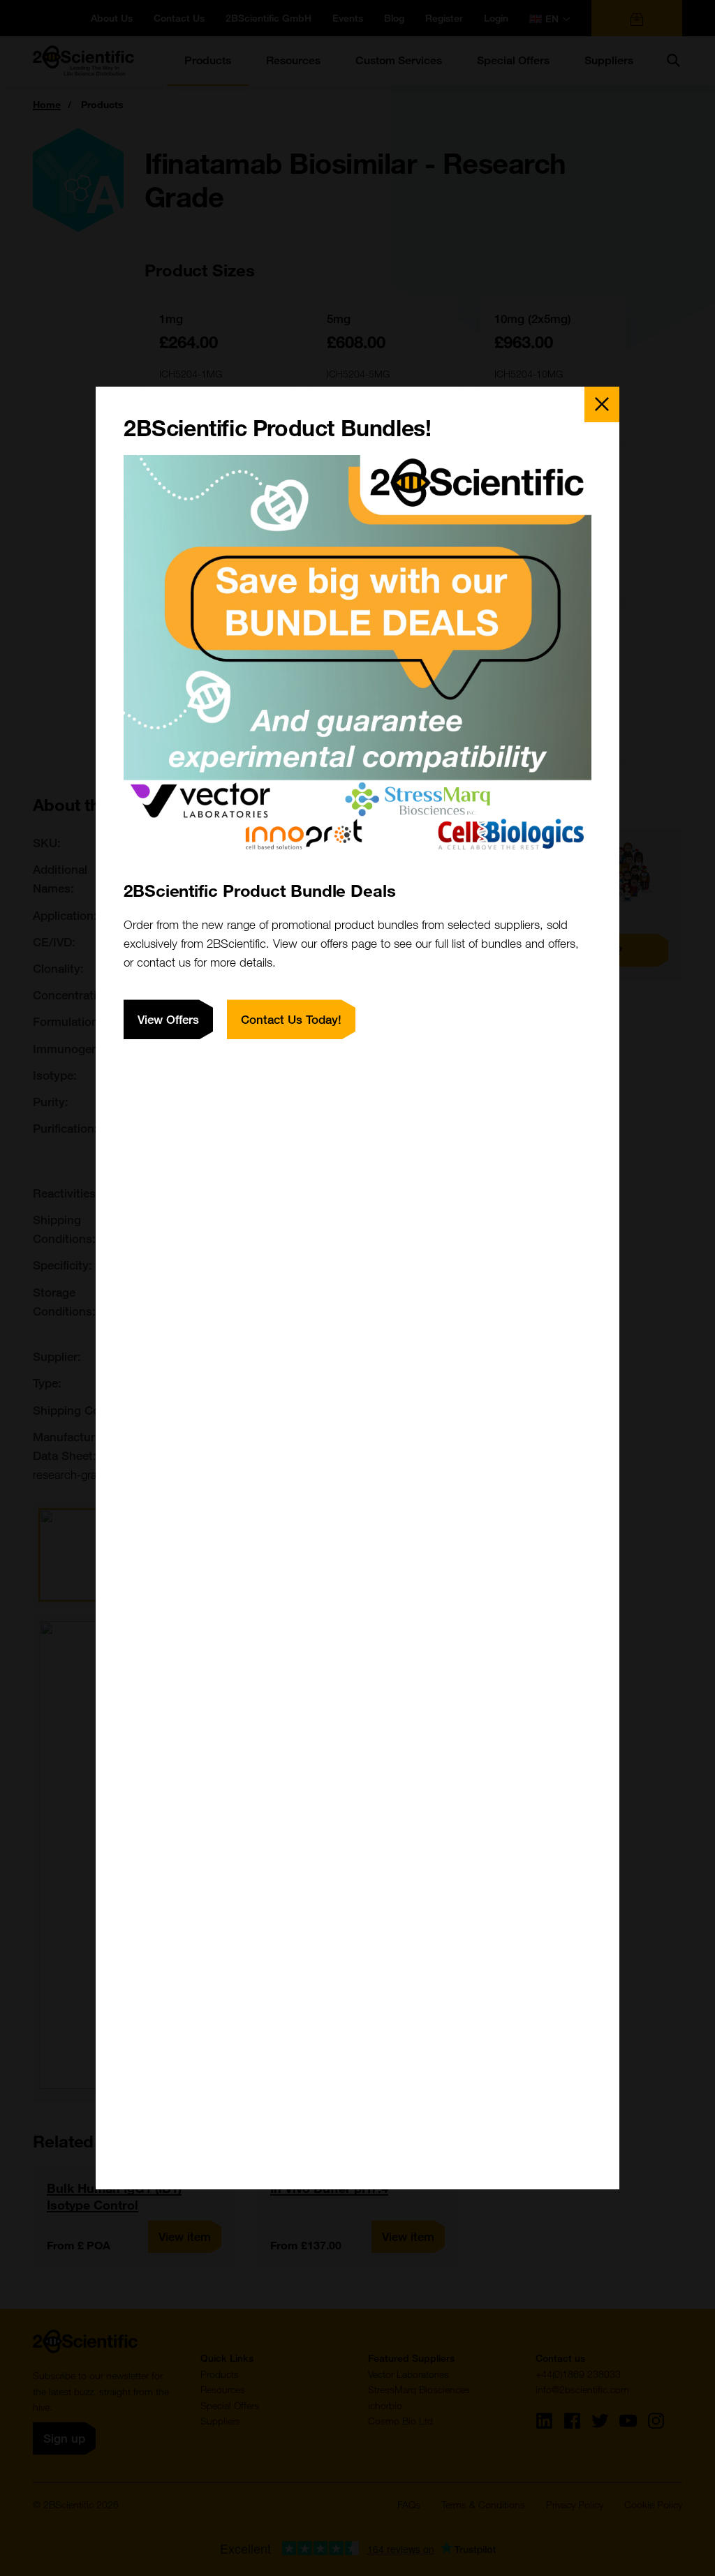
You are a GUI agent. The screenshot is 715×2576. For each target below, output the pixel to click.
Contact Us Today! (291, 1019)
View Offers (168, 1019)
